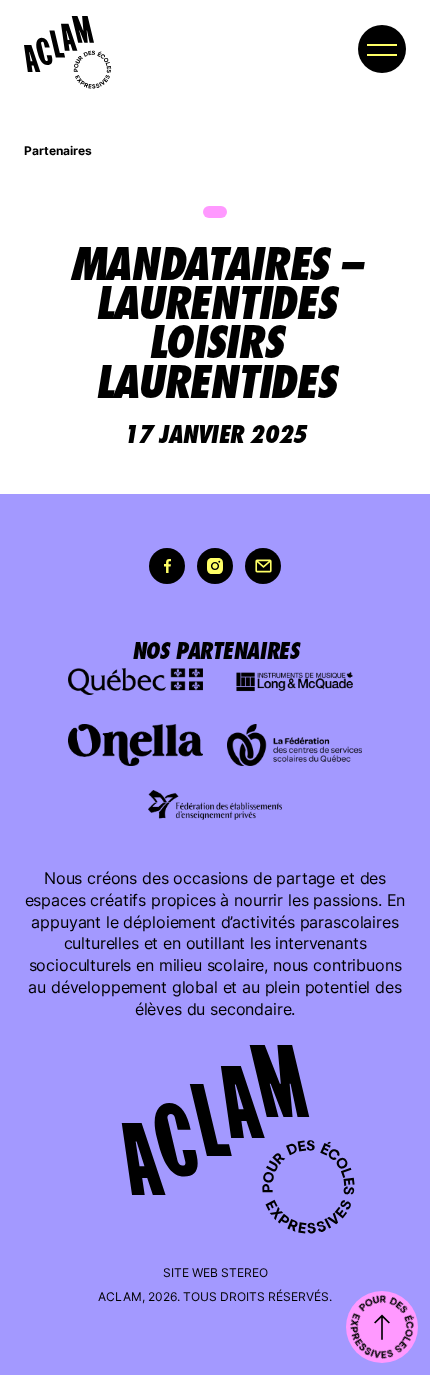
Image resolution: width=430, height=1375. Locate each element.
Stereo (244, 1272)
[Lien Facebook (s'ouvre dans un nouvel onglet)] (167, 566)
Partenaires (58, 151)
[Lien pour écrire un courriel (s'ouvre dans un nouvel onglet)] (263, 566)
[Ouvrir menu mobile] (382, 49)
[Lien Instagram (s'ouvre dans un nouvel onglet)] (215, 566)
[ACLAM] (59, 44)
